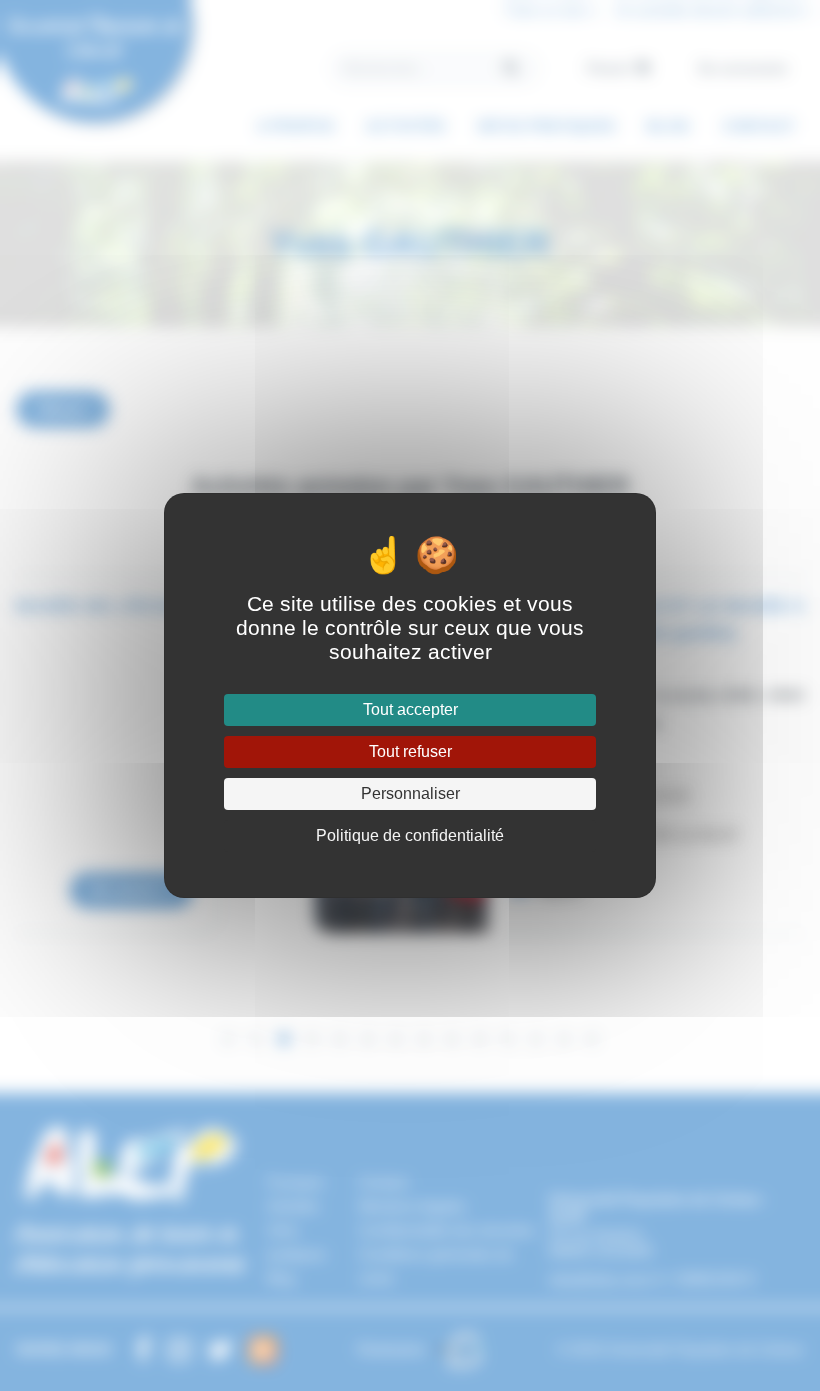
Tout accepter (410, 709)
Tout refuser (410, 751)
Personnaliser (410, 793)
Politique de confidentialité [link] (410, 835)
